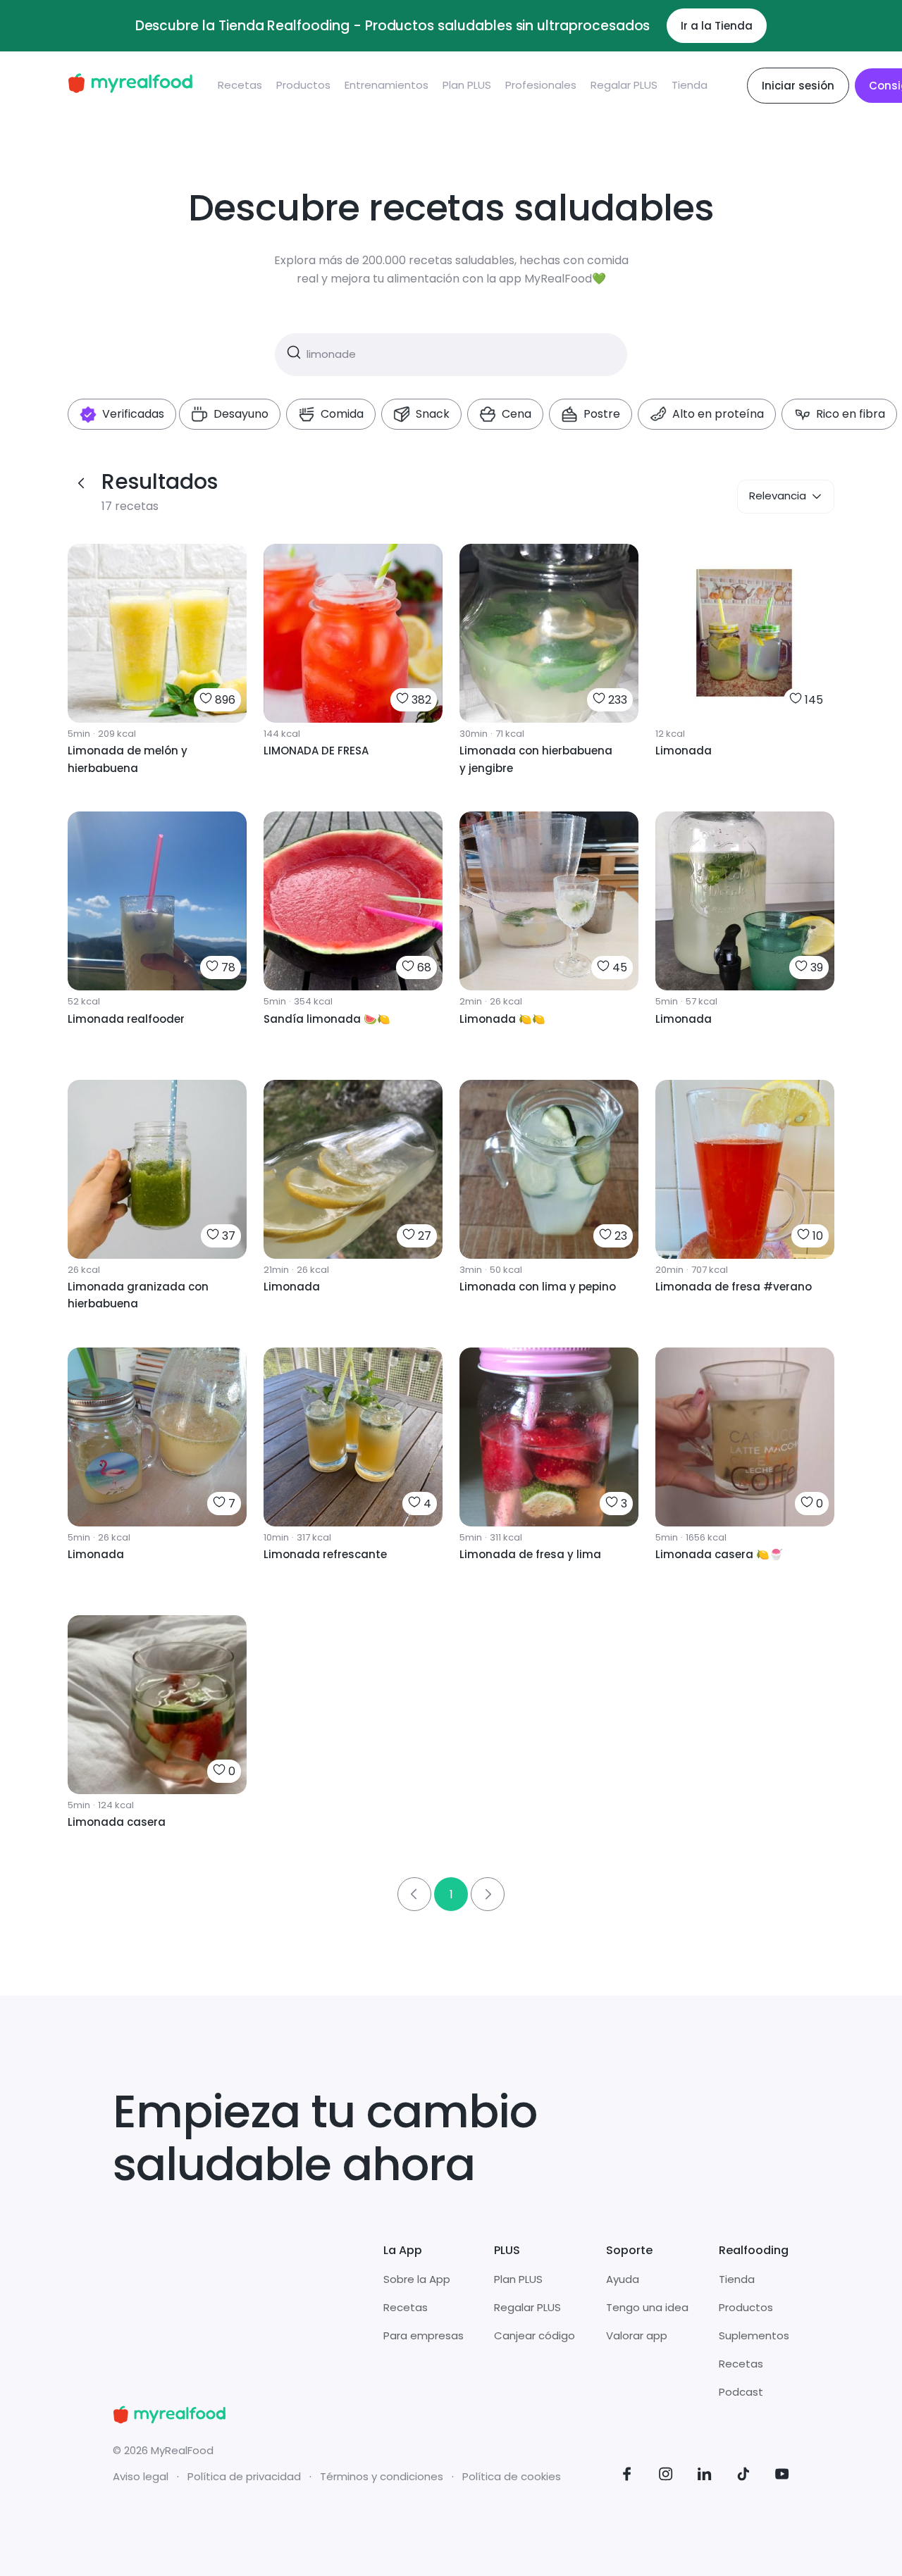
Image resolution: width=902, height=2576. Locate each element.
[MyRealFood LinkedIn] (705, 2476)
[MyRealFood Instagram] (666, 2476)
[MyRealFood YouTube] (782, 2476)
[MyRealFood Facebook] (627, 2476)
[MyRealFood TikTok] (743, 2476)
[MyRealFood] (130, 86)
